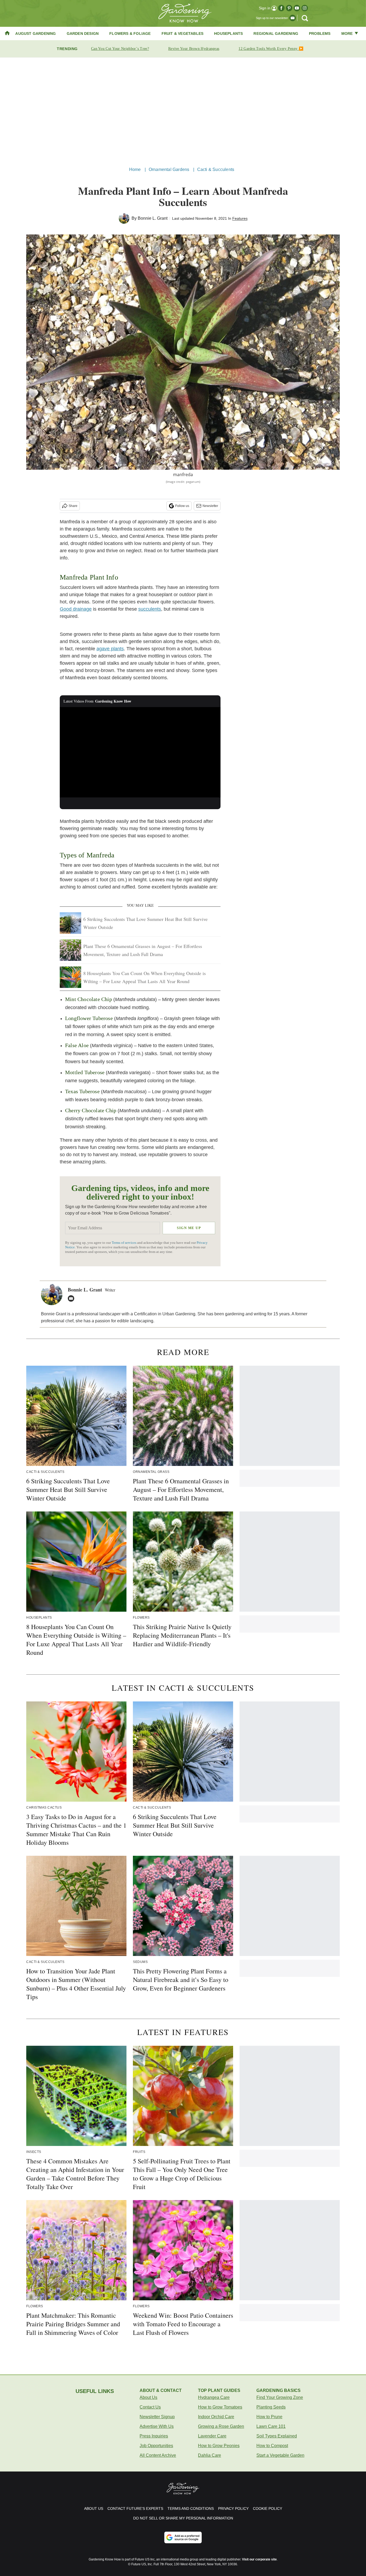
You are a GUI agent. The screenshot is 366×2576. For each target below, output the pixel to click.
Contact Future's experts (135, 2508)
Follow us (182, 506)
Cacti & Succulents (216, 169)
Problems (320, 33)
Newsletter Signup (157, 2417)
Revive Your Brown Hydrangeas (194, 49)
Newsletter (210, 506)
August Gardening (36, 33)
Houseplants (228, 33)
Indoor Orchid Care (216, 2417)
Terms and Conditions (191, 2508)
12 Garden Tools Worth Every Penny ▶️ (271, 49)
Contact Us (150, 2407)
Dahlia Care (210, 2455)
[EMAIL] (72, 1298)
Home (135, 169)
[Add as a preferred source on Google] (183, 2537)
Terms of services (124, 1243)
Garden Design (83, 33)
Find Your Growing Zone (280, 2397)
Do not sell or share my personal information (183, 2518)
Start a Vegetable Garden (280, 2455)
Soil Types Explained (277, 2436)
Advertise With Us (157, 2426)
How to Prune (269, 2417)
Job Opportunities (156, 2446)
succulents (150, 609)
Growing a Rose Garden (221, 2426)
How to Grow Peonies (219, 2446)
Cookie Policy (268, 2508)
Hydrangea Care (214, 2397)
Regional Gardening (276, 33)
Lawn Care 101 (271, 2426)
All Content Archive (158, 2455)
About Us (148, 2397)
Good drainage (76, 609)
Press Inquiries (154, 2436)
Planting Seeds (271, 2407)
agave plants (110, 649)
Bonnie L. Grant (153, 218)
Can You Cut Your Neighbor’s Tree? (120, 49)
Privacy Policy (233, 2508)
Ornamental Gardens (169, 169)
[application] (140, 752)
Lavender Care (212, 2436)
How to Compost (272, 2446)
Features (240, 218)
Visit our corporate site (259, 2559)
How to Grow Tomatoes (220, 2407)
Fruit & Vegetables (183, 33)
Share (73, 506)
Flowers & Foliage (130, 33)
